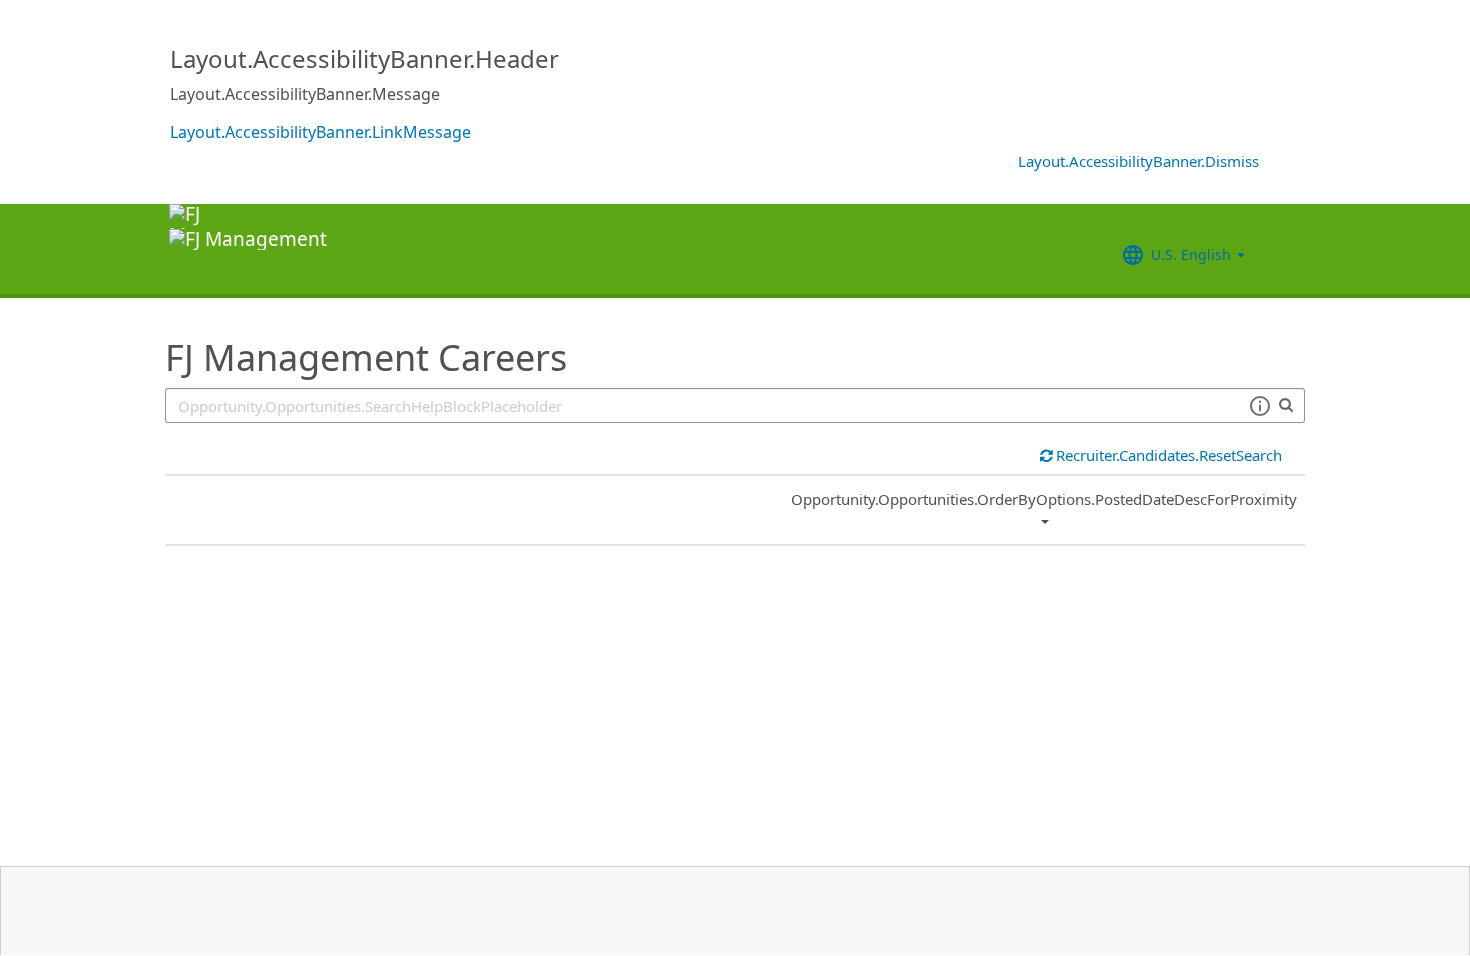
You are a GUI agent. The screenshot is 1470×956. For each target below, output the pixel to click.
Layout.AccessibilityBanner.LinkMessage (320, 132)
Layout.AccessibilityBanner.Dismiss (1138, 161)
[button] (1259, 406)
